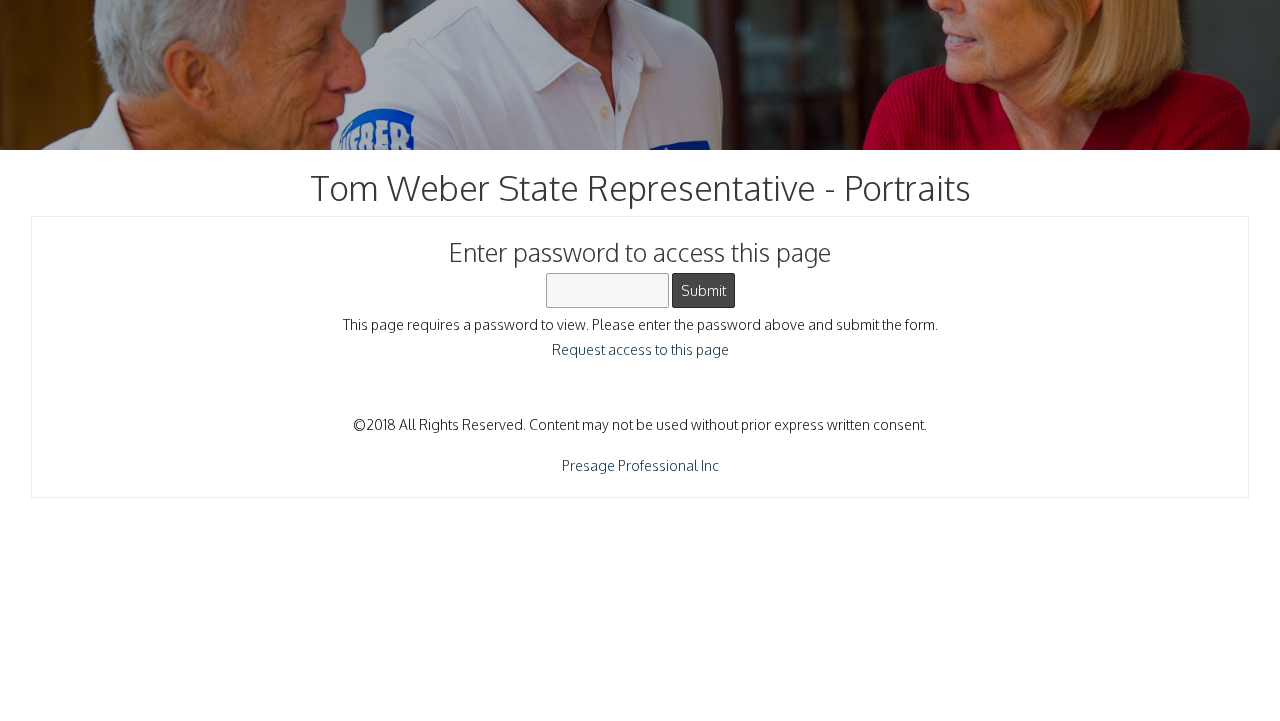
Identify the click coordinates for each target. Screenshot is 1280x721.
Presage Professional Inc (640, 465)
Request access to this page (640, 349)
